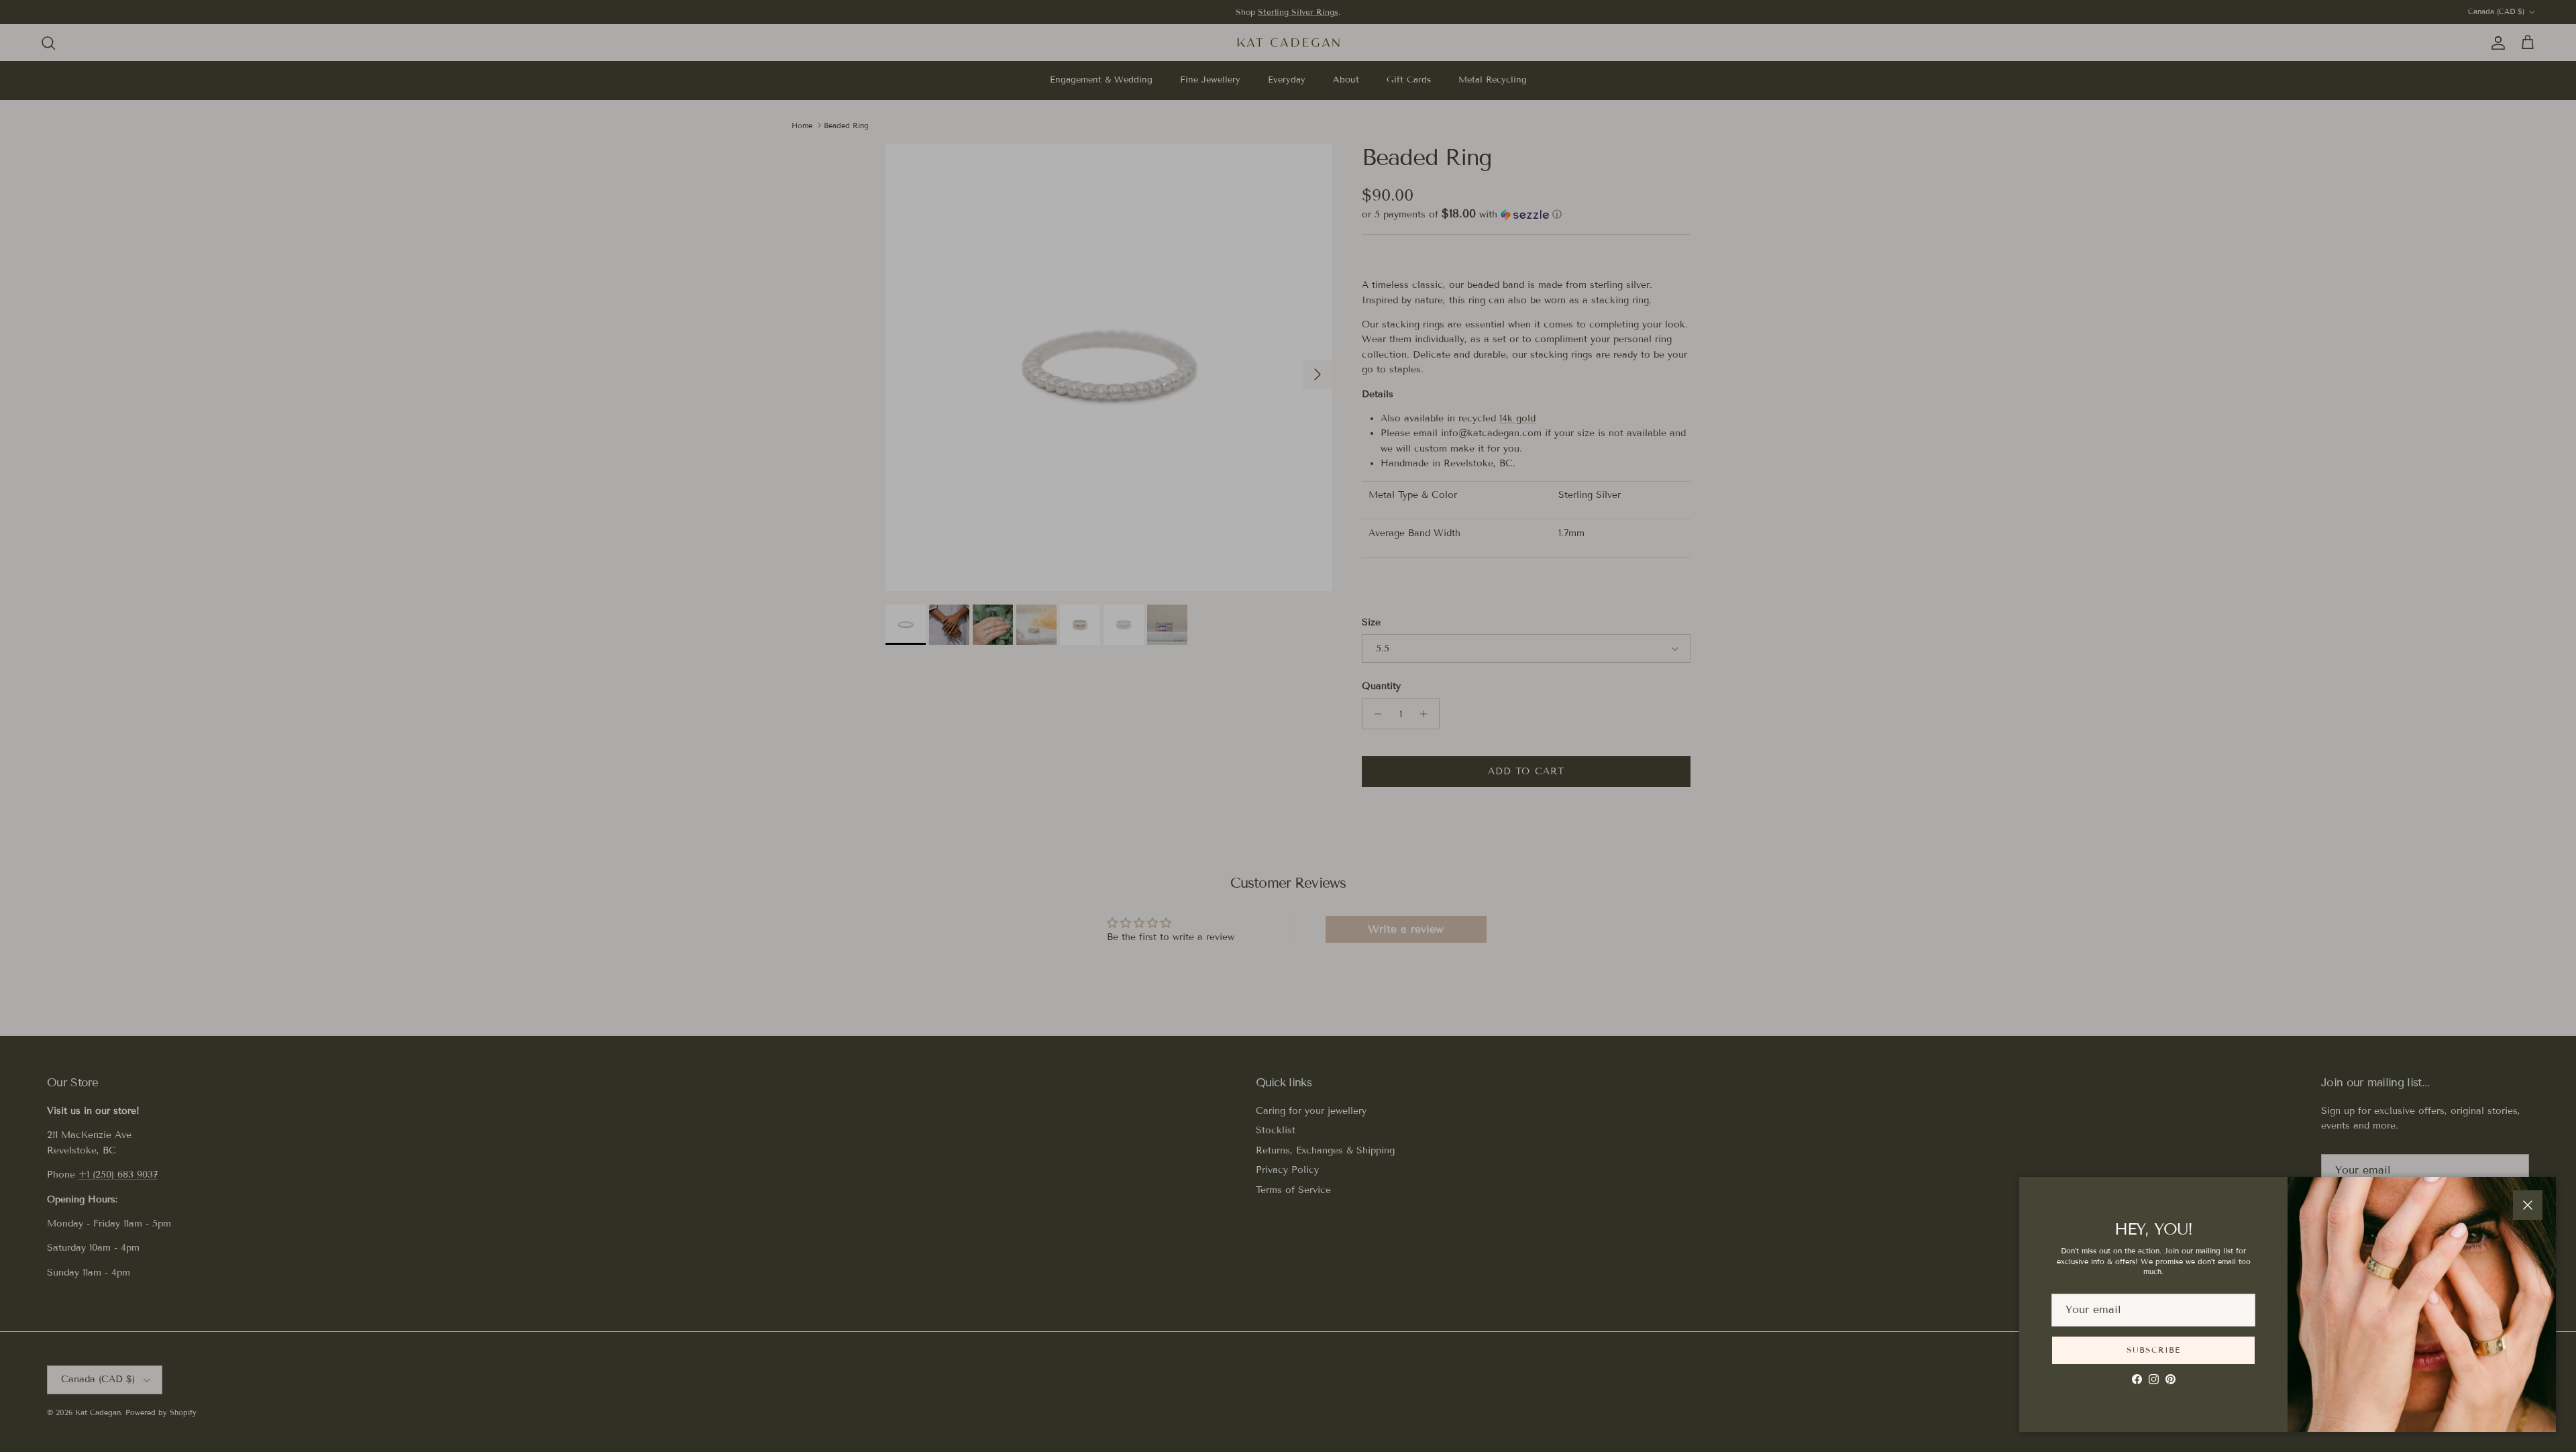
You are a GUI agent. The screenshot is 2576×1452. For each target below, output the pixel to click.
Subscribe (2153, 1350)
